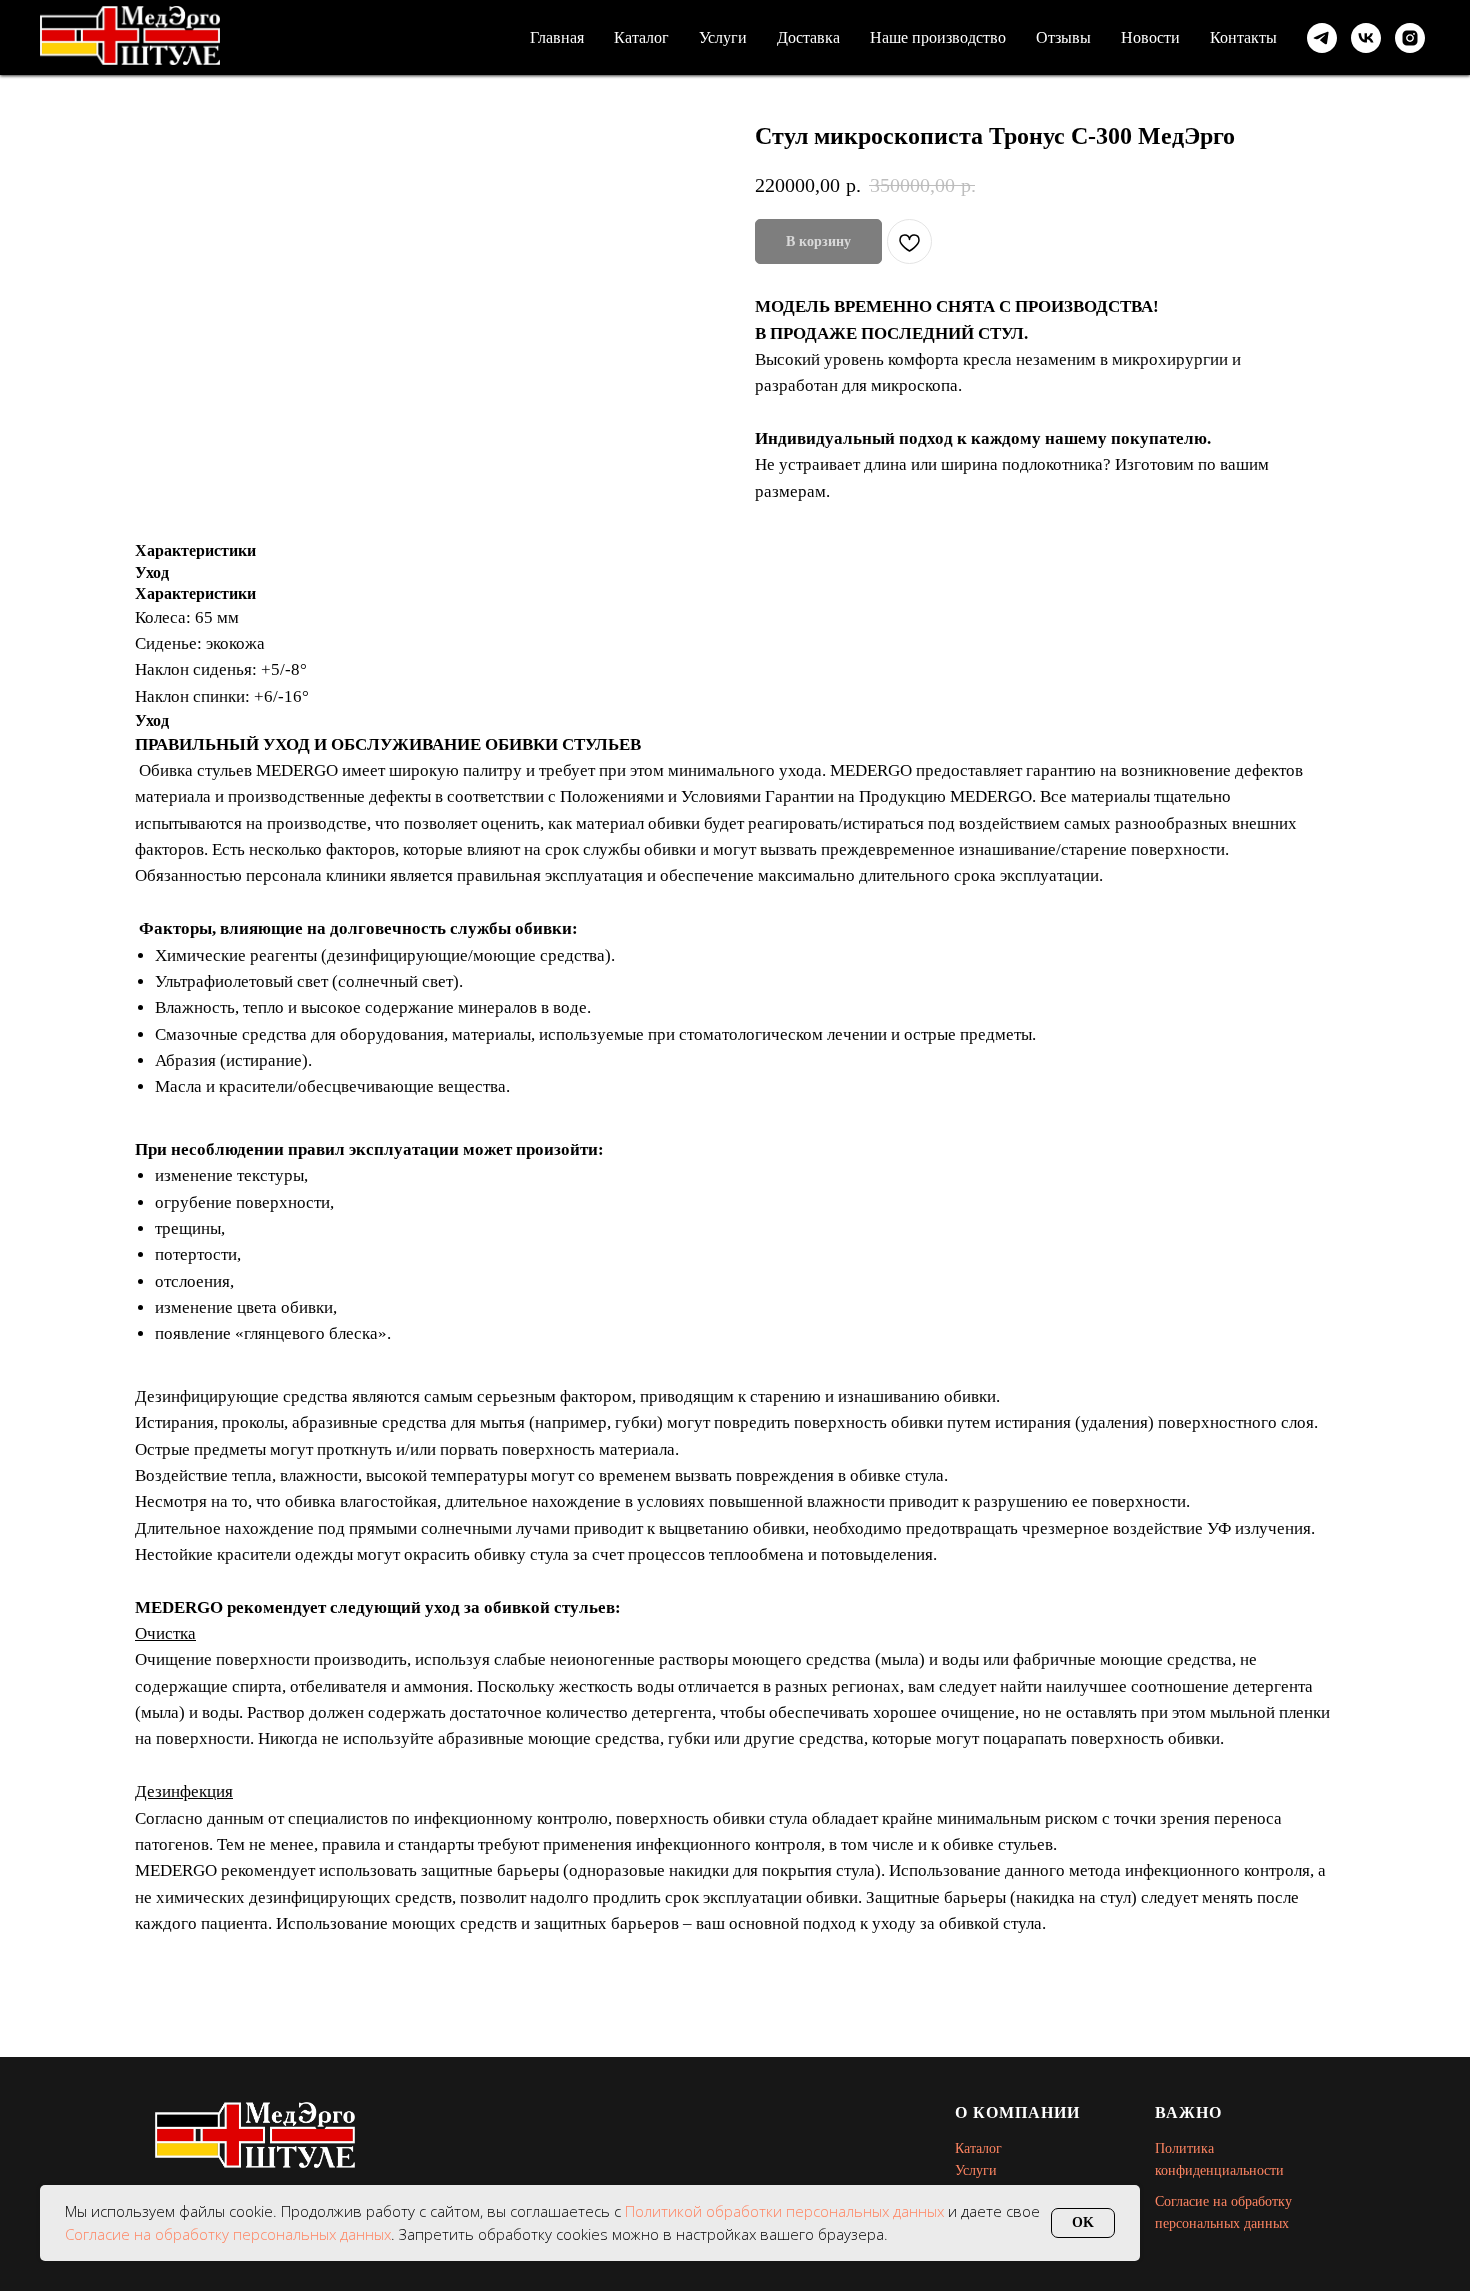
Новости (1150, 37)
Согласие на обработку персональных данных (228, 2234)
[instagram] (1410, 38)
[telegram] (1322, 38)
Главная (557, 37)
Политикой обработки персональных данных (786, 2211)
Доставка (808, 37)
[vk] (1366, 38)
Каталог (641, 37)
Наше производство (938, 37)
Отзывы (1063, 37)
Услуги (723, 37)
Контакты (1243, 37)
